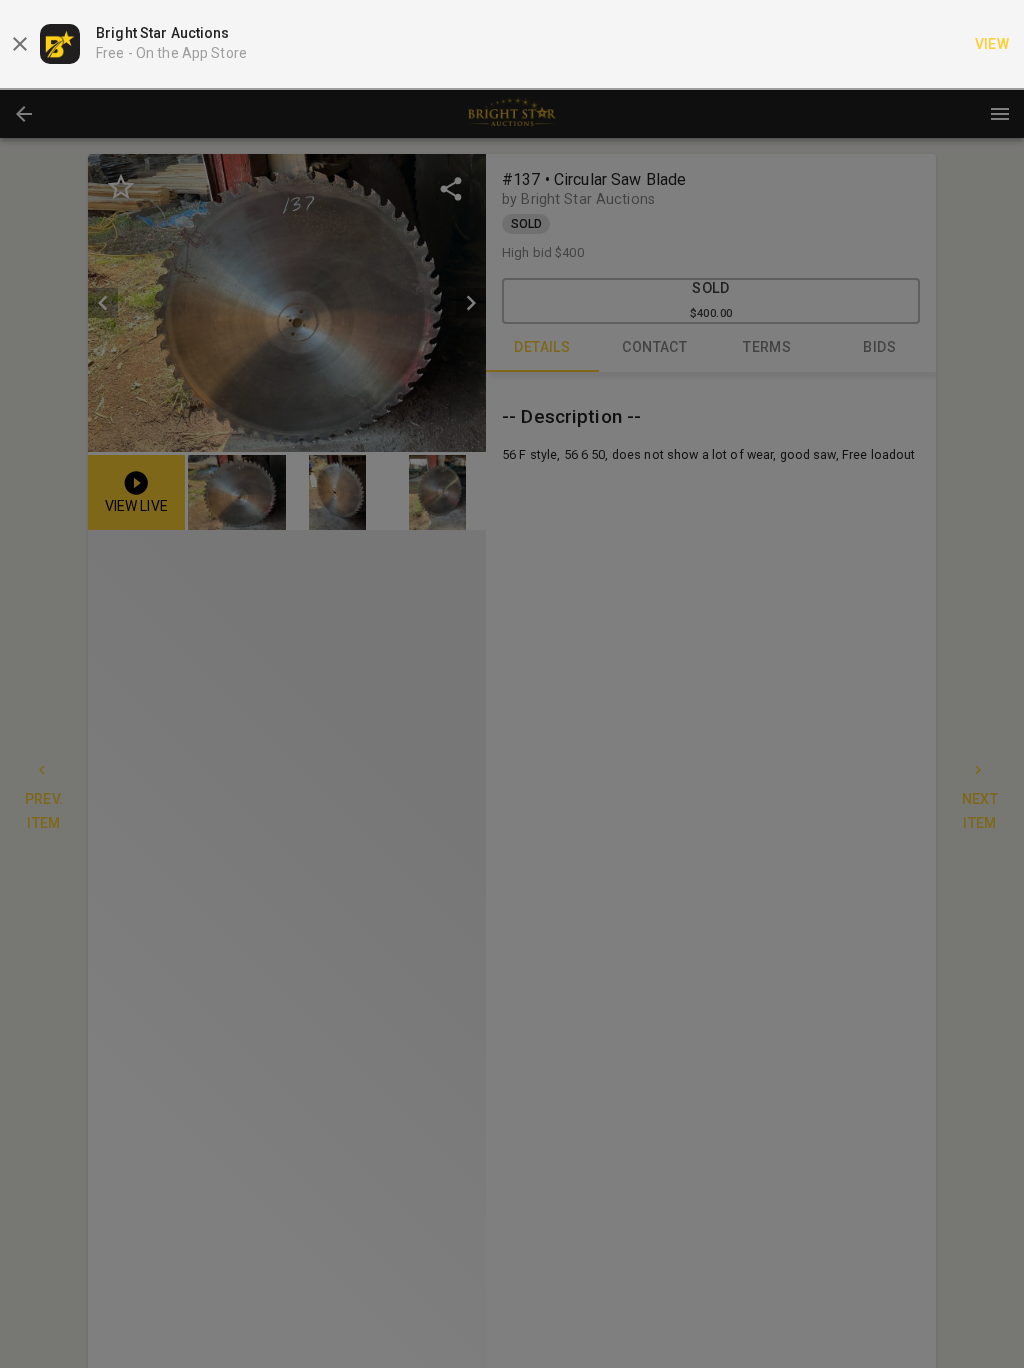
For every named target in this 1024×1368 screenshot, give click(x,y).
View (992, 44)
